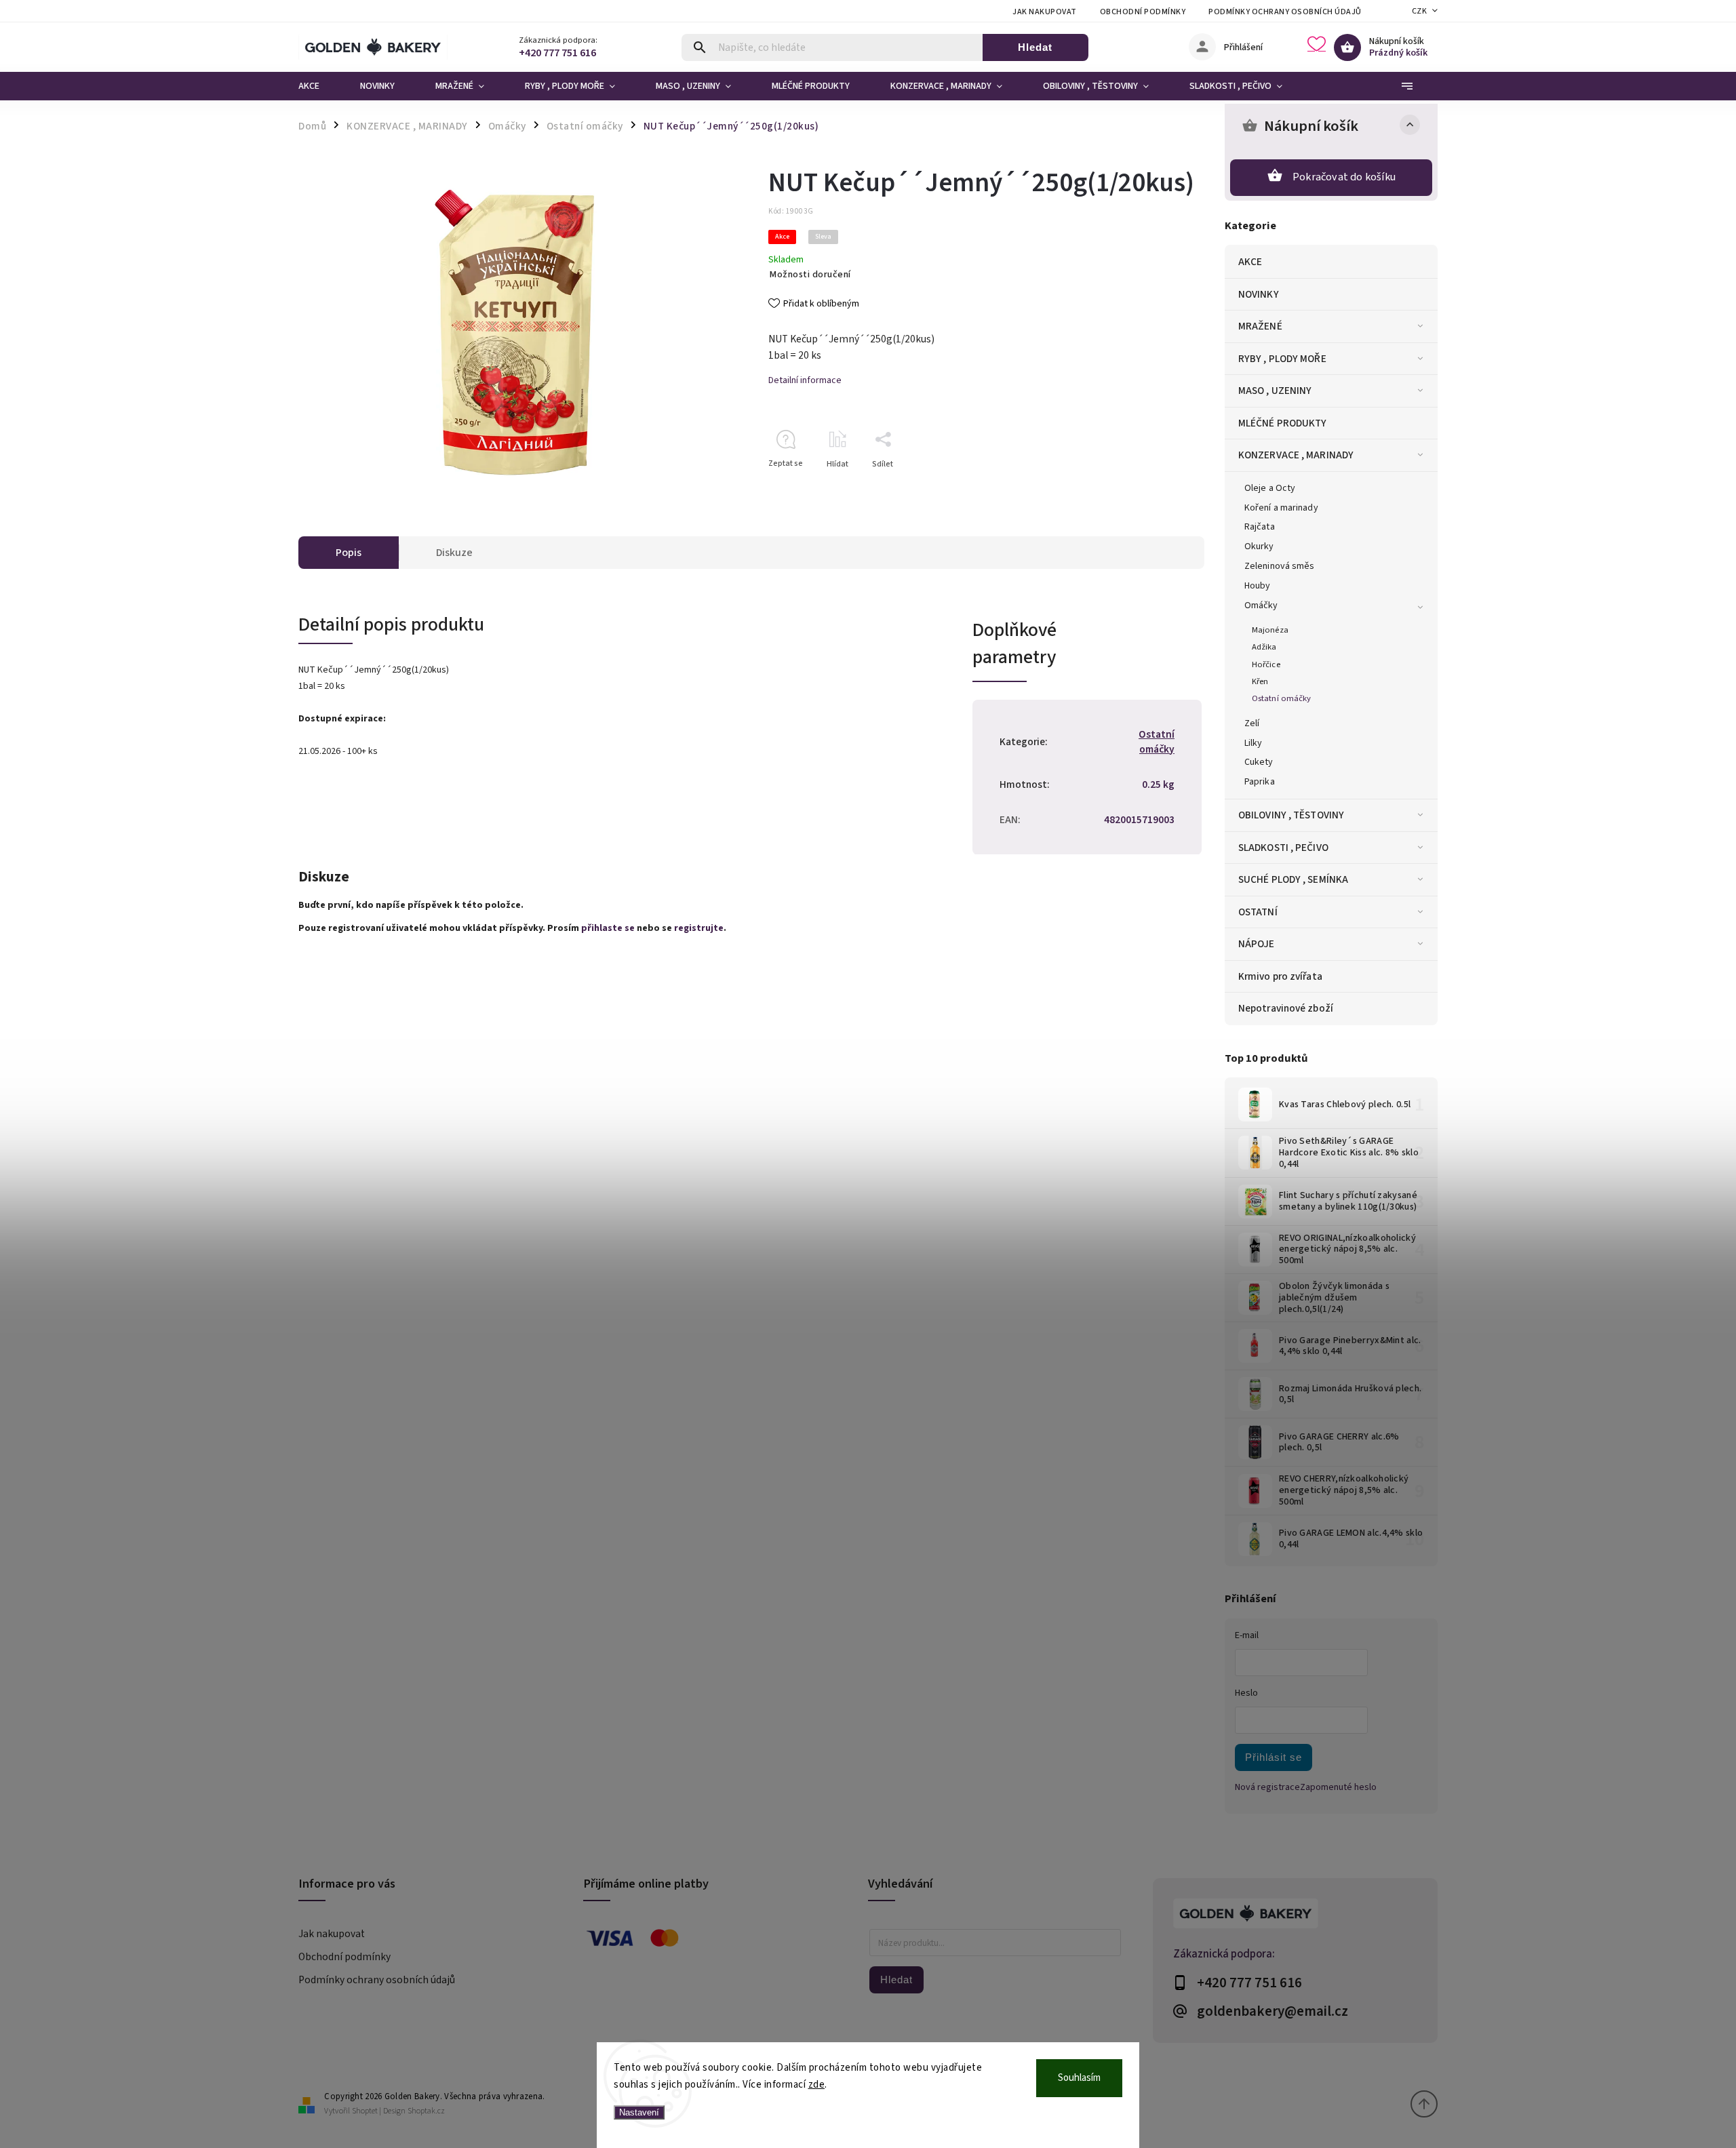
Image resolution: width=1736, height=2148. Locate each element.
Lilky (1254, 743)
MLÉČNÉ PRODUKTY (1283, 423)
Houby (1258, 586)
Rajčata (1260, 527)
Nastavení (639, 2112)
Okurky (1259, 546)
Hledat (1035, 47)
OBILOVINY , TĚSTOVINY (1291, 815)
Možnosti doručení (810, 275)
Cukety (1259, 762)
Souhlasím (1079, 2078)
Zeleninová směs (1280, 566)
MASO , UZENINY (1275, 391)
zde (817, 2085)
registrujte (699, 928)
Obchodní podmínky (1143, 12)
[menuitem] (319, 86)
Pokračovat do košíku (1344, 177)
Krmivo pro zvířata (1280, 976)
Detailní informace (805, 380)
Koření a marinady (1281, 508)
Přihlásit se (1274, 1757)
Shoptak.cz (426, 2111)
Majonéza (1270, 630)
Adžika (1264, 647)
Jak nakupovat (1045, 12)
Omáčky (1261, 605)
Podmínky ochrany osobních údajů (1285, 12)
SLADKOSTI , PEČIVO (1283, 848)
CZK (1420, 11)
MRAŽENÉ (1260, 326)
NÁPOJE (1257, 944)
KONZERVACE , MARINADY (1296, 455)
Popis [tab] (349, 553)
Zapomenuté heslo (1338, 1787)
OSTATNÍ (1258, 912)
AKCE (1250, 262)
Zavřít (1163, 488)
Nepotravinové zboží (1286, 1008)
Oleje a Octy (1270, 488)
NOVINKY (1259, 294)
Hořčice (1266, 664)
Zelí (1252, 723)
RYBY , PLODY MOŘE (1282, 359)
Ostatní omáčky (1281, 698)
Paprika (1260, 782)
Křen (1260, 681)
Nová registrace (1267, 1787)
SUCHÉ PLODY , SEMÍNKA (1293, 879)
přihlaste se (608, 928)
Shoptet (365, 2111)
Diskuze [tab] (454, 553)
